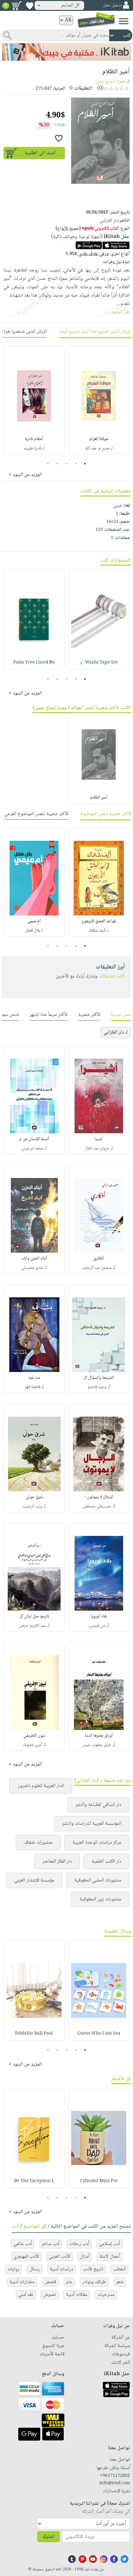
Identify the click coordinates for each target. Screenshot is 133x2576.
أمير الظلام (99, 798)
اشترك (49, 2537)
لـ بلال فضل (34, 931)
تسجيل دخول (112, 5)
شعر (120, 2282)
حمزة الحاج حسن (111, 82)
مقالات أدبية (77, 2295)
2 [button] (76, 464)
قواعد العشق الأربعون (99, 921)
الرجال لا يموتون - (99, 1497)
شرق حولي (34, 1497)
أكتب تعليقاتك (112, 976)
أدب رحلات (79, 2244)
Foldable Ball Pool (34, 2034)
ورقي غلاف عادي (87, 254)
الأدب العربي (60, 2257)
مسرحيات (106, 2295)
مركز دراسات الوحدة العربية (97, 1843)
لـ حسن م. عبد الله (99, 448)
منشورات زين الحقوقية (100, 1899)
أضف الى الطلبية (40, 153)
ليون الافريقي (34, 1736)
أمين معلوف (32, 1745)
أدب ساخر (51, 2244)
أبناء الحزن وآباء (34, 1259)
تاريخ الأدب (93, 2269)
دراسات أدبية (61, 2269)
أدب (15, 2227)
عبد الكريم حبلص (32, 1626)
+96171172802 (115, 2476)
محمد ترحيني (32, 1149)
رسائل (35, 2269)
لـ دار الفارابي (116, 1032)
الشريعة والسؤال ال (99, 1378)
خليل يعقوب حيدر (97, 1745)
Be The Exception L (34, 2181)
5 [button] (48, 464)
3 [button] (67, 464)
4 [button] (57, 464)
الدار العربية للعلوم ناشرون (41, 1786)
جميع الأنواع (68, 229)
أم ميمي (34, 921)
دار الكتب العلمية (106, 1861)
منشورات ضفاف (38, 1843)
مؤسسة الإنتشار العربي (34, 1880)
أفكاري (99, 1259)
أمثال (85, 2257)
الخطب (120, 2269)
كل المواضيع (35, 2227)
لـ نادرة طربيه (34, 448)
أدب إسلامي (109, 2244)
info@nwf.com (115, 2483)
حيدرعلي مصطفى (97, 1506)
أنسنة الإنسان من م (34, 1139)
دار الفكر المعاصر (57, 1861)
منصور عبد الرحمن (97, 1268)
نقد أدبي (26, 2295)
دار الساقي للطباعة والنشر (98, 1805)
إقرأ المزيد (121, 312)
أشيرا (99, 1139)
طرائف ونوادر (94, 2282)
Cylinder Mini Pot (99, 2181)
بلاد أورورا (99, 1617)
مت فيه (34, 1378)
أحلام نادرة (34, 439)
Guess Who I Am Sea (99, 2034)
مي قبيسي (97, 1626)
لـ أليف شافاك (99, 931)
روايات (13, 2269)
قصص (50, 2282)
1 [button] (85, 464)
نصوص (49, 2295)
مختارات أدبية (22, 2282)
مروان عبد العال (97, 1149)
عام (69, 2282)
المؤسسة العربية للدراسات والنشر (92, 1824)
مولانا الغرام (99, 439)
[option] (99, 400)
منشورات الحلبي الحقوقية (98, 1880)
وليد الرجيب (32, 1506)
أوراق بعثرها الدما (99, 1736)
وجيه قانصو (97, 1387)
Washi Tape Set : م (99, 663)
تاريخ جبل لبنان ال (34, 1617)
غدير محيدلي (32, 1268)
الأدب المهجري (26, 2257)
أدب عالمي (23, 2244)
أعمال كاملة (109, 2257)
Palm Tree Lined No (34, 663)
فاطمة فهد (32, 1387)
